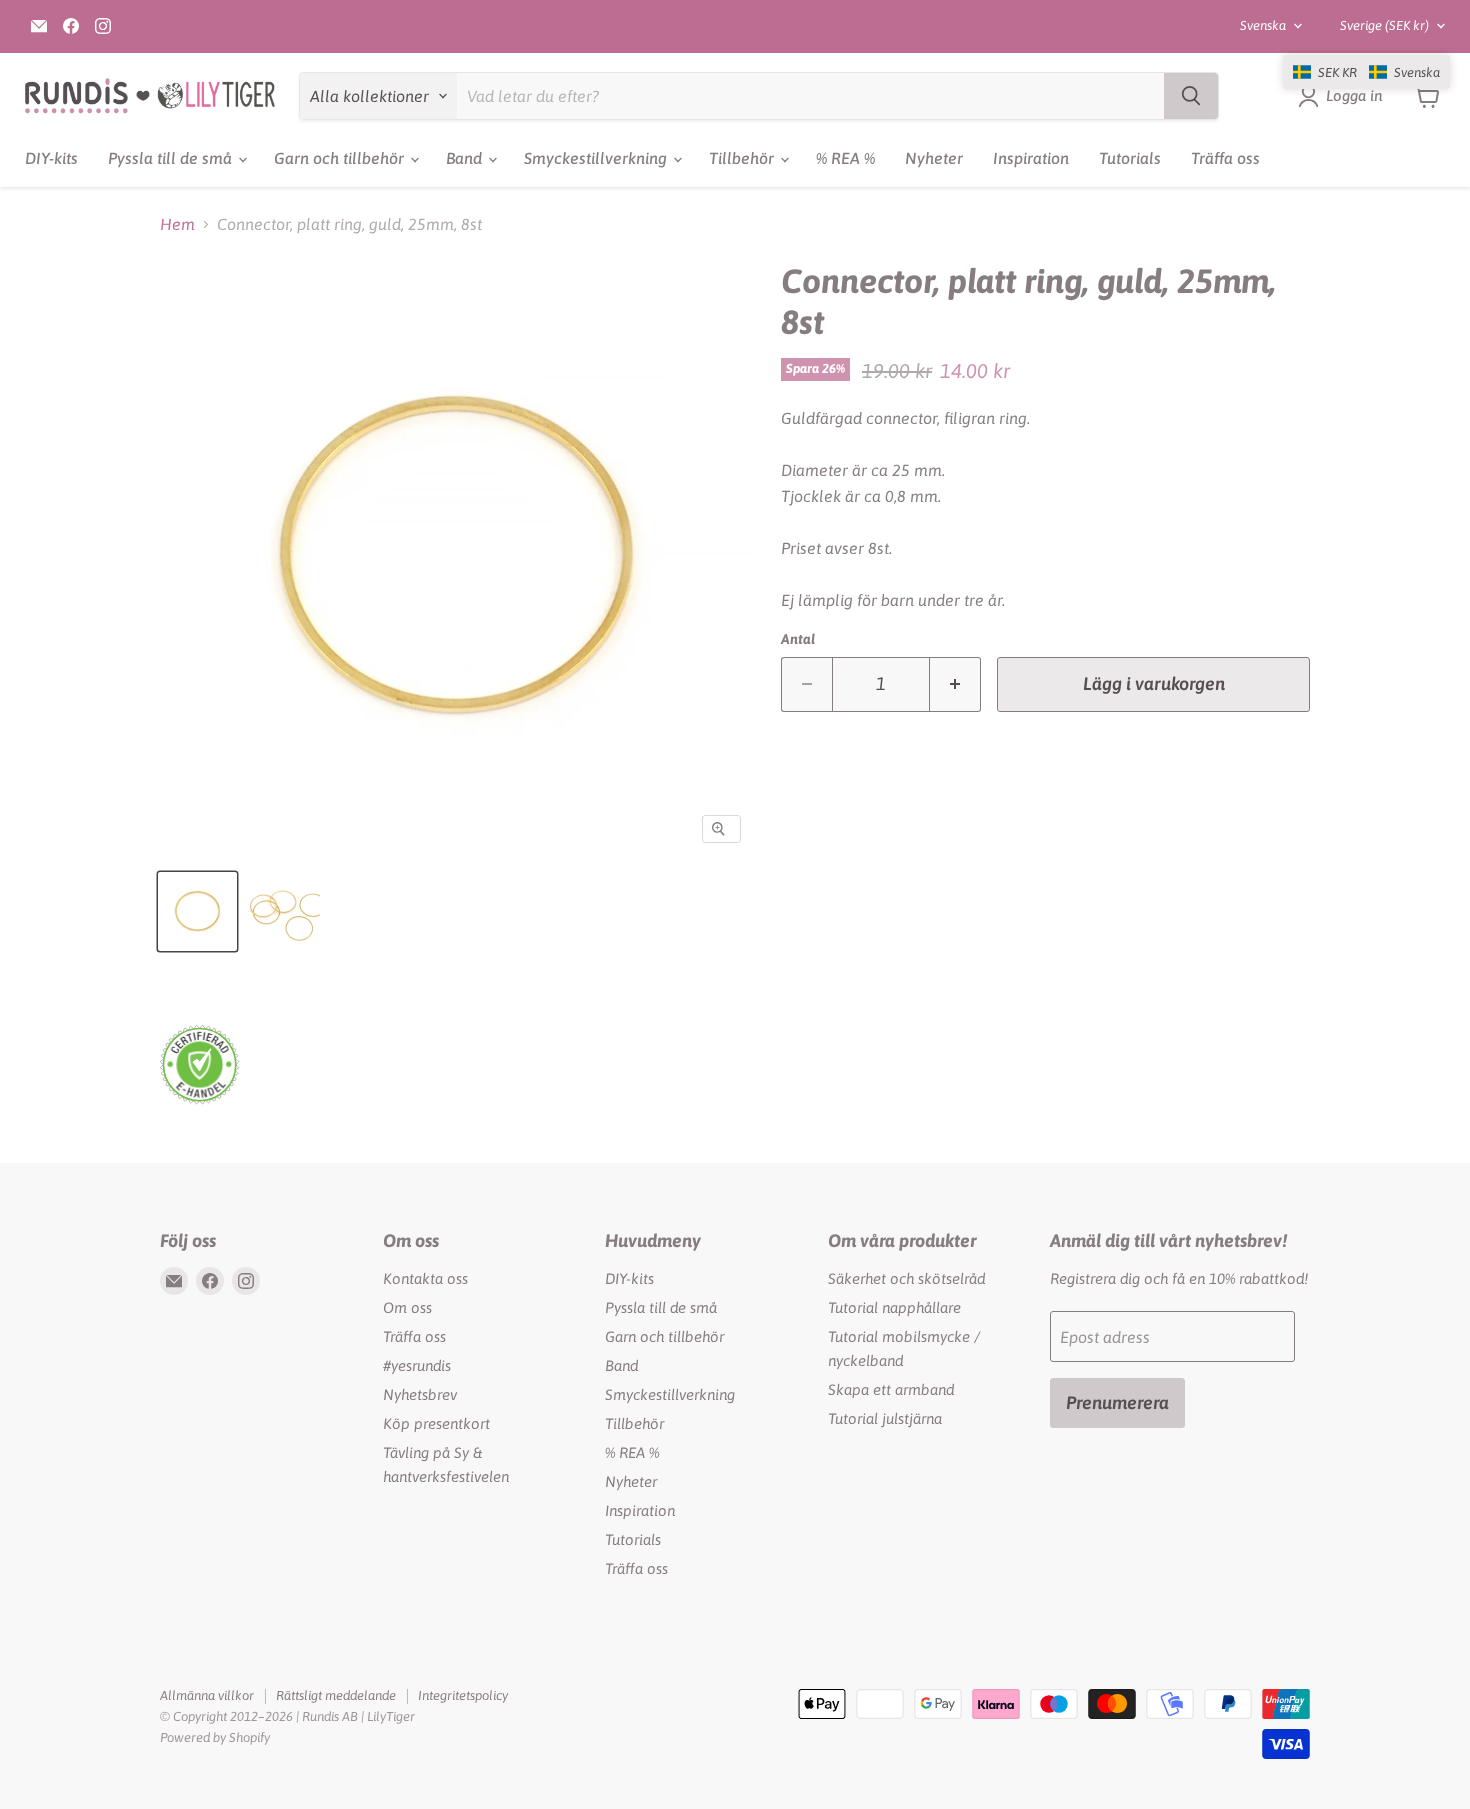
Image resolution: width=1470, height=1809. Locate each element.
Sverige (1384, 25)
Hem (177, 224)
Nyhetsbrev (420, 1394)
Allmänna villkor (207, 1695)
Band (466, 158)
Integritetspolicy (463, 1695)
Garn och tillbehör (341, 158)
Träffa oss (1225, 158)
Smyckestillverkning (597, 158)
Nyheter (934, 158)
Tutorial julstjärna (885, 1418)
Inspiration (1031, 158)
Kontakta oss (425, 1278)
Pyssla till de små (172, 158)
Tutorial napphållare (894, 1307)
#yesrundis (417, 1365)
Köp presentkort (436, 1423)
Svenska (1263, 25)
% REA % (845, 158)
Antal (798, 639)
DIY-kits (51, 158)
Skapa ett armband (891, 1389)
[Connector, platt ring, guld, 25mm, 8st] (197, 911)
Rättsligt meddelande (336, 1695)
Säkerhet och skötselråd (906, 1278)
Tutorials (1130, 158)
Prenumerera (1117, 1402)
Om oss (407, 1307)
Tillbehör (743, 158)
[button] (1366, 72)
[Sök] (1191, 96)
